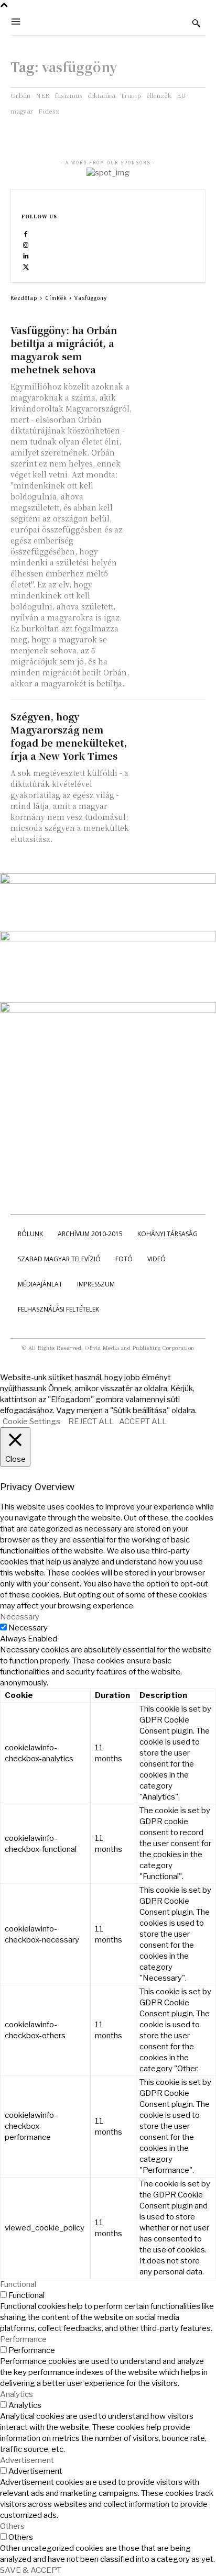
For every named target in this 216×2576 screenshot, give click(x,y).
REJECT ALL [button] (91, 1422)
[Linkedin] (26, 256)
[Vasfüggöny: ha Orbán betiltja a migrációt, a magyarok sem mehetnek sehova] (171, 341)
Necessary (28, 1628)
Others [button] (12, 2526)
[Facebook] (26, 234)
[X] (26, 267)
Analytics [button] (17, 2394)
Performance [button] (23, 2339)
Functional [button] (18, 2284)
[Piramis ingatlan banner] (108, 881)
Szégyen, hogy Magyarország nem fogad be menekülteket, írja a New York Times (69, 736)
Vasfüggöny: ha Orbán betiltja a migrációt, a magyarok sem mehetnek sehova (64, 349)
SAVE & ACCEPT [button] (31, 2570)
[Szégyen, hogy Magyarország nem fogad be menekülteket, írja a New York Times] (171, 727)
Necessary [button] (20, 1617)
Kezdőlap (24, 298)
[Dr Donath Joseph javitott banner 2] (108, 1010)
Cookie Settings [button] (31, 1422)
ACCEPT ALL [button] (143, 1422)
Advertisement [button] (27, 2460)
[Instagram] (26, 245)
